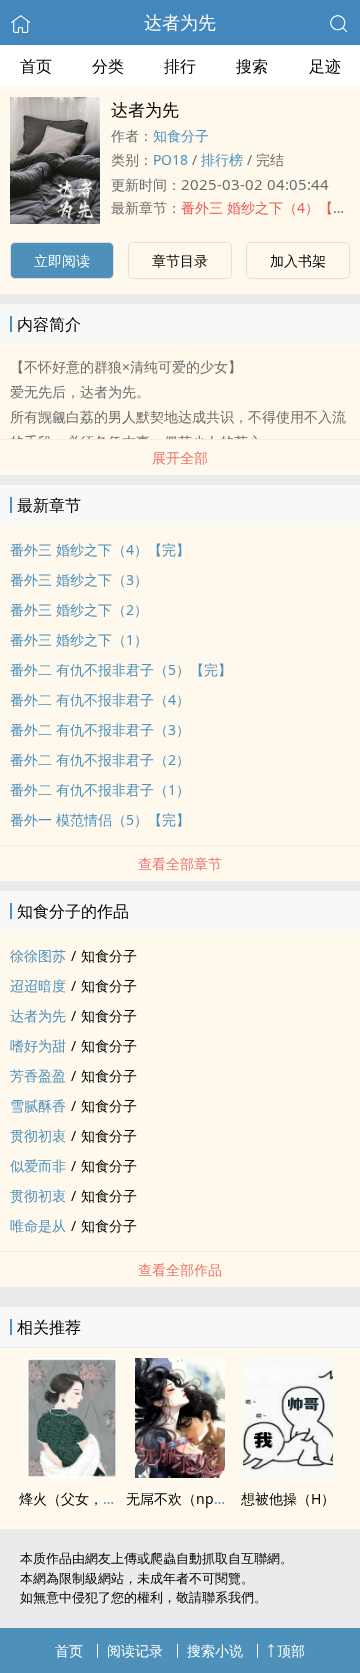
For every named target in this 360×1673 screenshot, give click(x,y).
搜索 (252, 66)
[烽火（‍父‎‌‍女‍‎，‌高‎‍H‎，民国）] (72, 1472)
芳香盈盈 (38, 1075)
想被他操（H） (288, 1498)
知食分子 (181, 135)
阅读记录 (135, 1650)
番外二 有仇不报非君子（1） (100, 789)
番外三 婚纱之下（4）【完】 (100, 549)
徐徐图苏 (38, 955)
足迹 (325, 66)
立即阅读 (62, 260)
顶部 (291, 1650)
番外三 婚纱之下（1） (79, 639)
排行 (180, 66)
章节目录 (180, 260)
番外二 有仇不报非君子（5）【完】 (121, 669)
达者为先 (180, 22)
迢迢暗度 (38, 985)
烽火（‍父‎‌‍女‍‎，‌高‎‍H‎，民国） (101, 1498)
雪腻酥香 (38, 1105)
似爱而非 (38, 1165)
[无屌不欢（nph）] (180, 1472)
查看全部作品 (180, 1269)
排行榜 (222, 159)
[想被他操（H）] (288, 1472)
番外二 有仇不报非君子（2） (100, 759)
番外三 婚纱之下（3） (79, 579)
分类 (108, 66)
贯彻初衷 (38, 1135)
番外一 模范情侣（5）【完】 (100, 819)
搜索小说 (215, 1650)
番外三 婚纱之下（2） (79, 609)
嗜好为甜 (38, 1045)
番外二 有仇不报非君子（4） (100, 699)
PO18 (170, 159)
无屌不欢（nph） (181, 1498)
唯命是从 (38, 1225)
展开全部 (180, 457)
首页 (36, 66)
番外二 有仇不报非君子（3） (100, 729)
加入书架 (298, 260)
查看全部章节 (180, 863)
